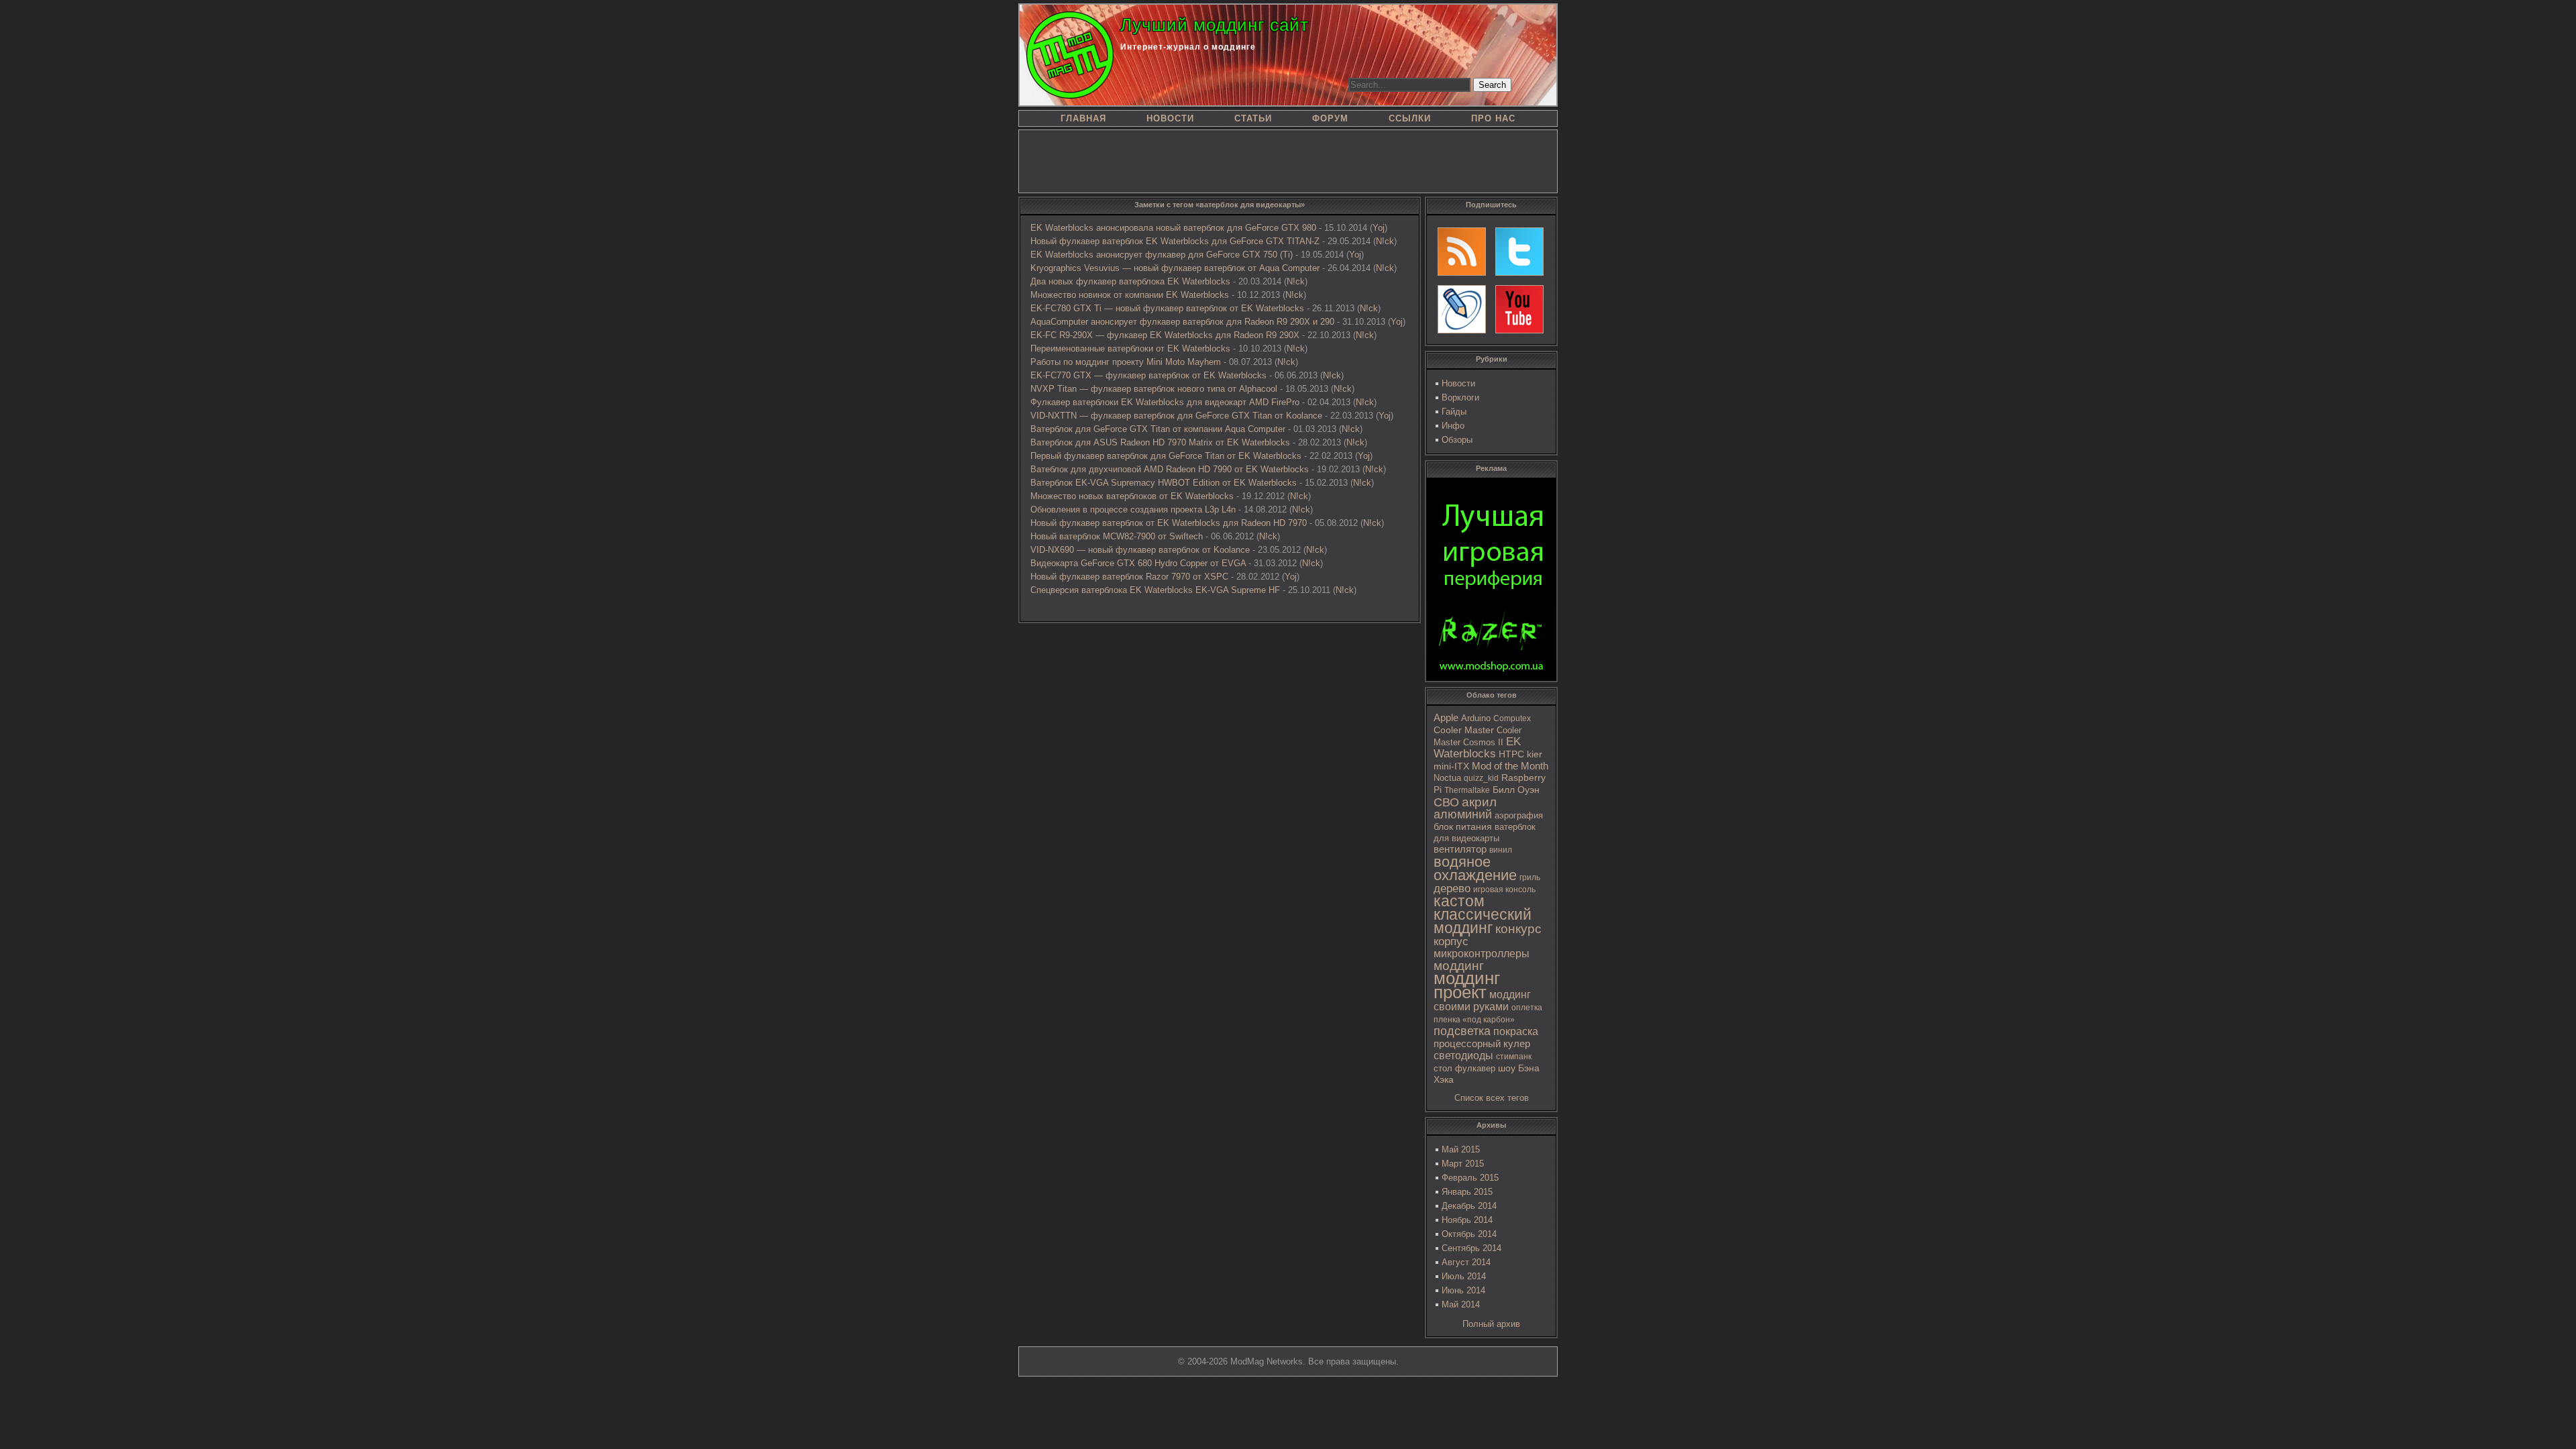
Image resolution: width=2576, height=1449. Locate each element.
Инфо (1453, 426)
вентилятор (1460, 849)
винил (1501, 850)
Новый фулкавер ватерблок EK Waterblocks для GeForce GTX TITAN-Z (1175, 241)
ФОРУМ (1330, 118)
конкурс (1518, 929)
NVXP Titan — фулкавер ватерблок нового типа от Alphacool (1154, 389)
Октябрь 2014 (1469, 1234)
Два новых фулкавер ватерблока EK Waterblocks (1130, 281)
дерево (1452, 889)
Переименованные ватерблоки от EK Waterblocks (1130, 348)
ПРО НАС (1493, 118)
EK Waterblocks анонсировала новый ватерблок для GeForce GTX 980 (1173, 228)
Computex (1512, 718)
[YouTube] (1519, 309)
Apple (1446, 718)
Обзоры (1457, 440)
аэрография (1519, 815)
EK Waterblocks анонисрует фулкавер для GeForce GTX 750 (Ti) (1162, 255)
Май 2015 (1461, 1149)
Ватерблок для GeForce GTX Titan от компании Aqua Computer (1158, 429)
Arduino (1476, 718)
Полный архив (1491, 1324)
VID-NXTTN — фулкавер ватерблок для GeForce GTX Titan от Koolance (1176, 416)
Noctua (1447, 778)
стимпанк (1514, 1057)
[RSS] (1462, 252)
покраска (1516, 1031)
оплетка (1527, 1008)
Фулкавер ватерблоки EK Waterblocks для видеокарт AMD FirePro (1165, 402)
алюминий (1463, 814)
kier (1535, 754)
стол (1443, 1068)
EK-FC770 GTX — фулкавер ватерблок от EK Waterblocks (1148, 375)
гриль (1530, 877)
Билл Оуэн (1516, 790)
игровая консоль (1504, 890)
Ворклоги (1460, 397)
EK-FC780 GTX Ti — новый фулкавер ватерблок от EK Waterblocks (1167, 308)
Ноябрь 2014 (1467, 1220)
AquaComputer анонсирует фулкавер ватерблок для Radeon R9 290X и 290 (1182, 322)
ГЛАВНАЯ (1083, 118)
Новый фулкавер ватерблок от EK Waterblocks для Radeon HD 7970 (1169, 523)
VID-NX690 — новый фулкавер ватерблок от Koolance (1140, 550)
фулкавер (1475, 1068)
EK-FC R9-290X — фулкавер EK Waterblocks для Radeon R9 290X (1165, 335)
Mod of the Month (1510, 766)
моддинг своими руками (1482, 1001)
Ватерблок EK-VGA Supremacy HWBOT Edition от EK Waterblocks (1164, 483)
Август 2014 (1466, 1262)
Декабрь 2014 (1469, 1206)
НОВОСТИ (1170, 118)
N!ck (1385, 241)
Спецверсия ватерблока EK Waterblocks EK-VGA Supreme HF (1155, 590)
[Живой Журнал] (1462, 309)
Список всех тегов (1492, 1098)
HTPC (1511, 754)
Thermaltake (1467, 790)
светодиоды (1463, 1056)
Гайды (1454, 412)
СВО (1446, 802)
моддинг (1459, 966)
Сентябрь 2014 (1471, 1248)
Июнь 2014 (1463, 1290)
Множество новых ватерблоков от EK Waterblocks (1132, 496)
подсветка (1462, 1031)
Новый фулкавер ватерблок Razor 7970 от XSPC (1129, 577)
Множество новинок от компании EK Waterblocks (1130, 295)
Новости (1458, 383)
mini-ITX (1451, 766)
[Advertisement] (1288, 160)
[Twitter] (1519, 252)
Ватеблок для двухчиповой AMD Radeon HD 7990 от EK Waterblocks (1170, 469)
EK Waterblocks (1477, 748)
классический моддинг (1483, 921)
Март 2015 (1463, 1164)
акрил (1479, 802)
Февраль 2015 (1470, 1178)
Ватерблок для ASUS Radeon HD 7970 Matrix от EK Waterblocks (1160, 442)
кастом (1459, 901)
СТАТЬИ (1253, 118)
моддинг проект (1467, 985)
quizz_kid (1481, 778)
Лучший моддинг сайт (1215, 25)
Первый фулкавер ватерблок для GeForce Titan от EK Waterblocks (1166, 456)
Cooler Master (1464, 730)
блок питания (1463, 827)
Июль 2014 (1464, 1276)
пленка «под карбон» (1474, 1020)
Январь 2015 (1467, 1192)
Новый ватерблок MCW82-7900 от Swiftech (1117, 536)
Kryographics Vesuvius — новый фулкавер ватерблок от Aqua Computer (1175, 268)
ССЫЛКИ (1410, 118)
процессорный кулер (1482, 1043)
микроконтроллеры (1482, 954)
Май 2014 (1461, 1304)
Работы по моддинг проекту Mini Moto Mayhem (1126, 362)
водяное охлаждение (1475, 868)
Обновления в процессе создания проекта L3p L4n (1133, 509)
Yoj (1379, 228)
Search (1492, 85)
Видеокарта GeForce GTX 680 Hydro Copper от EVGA (1138, 563)
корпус (1451, 941)
